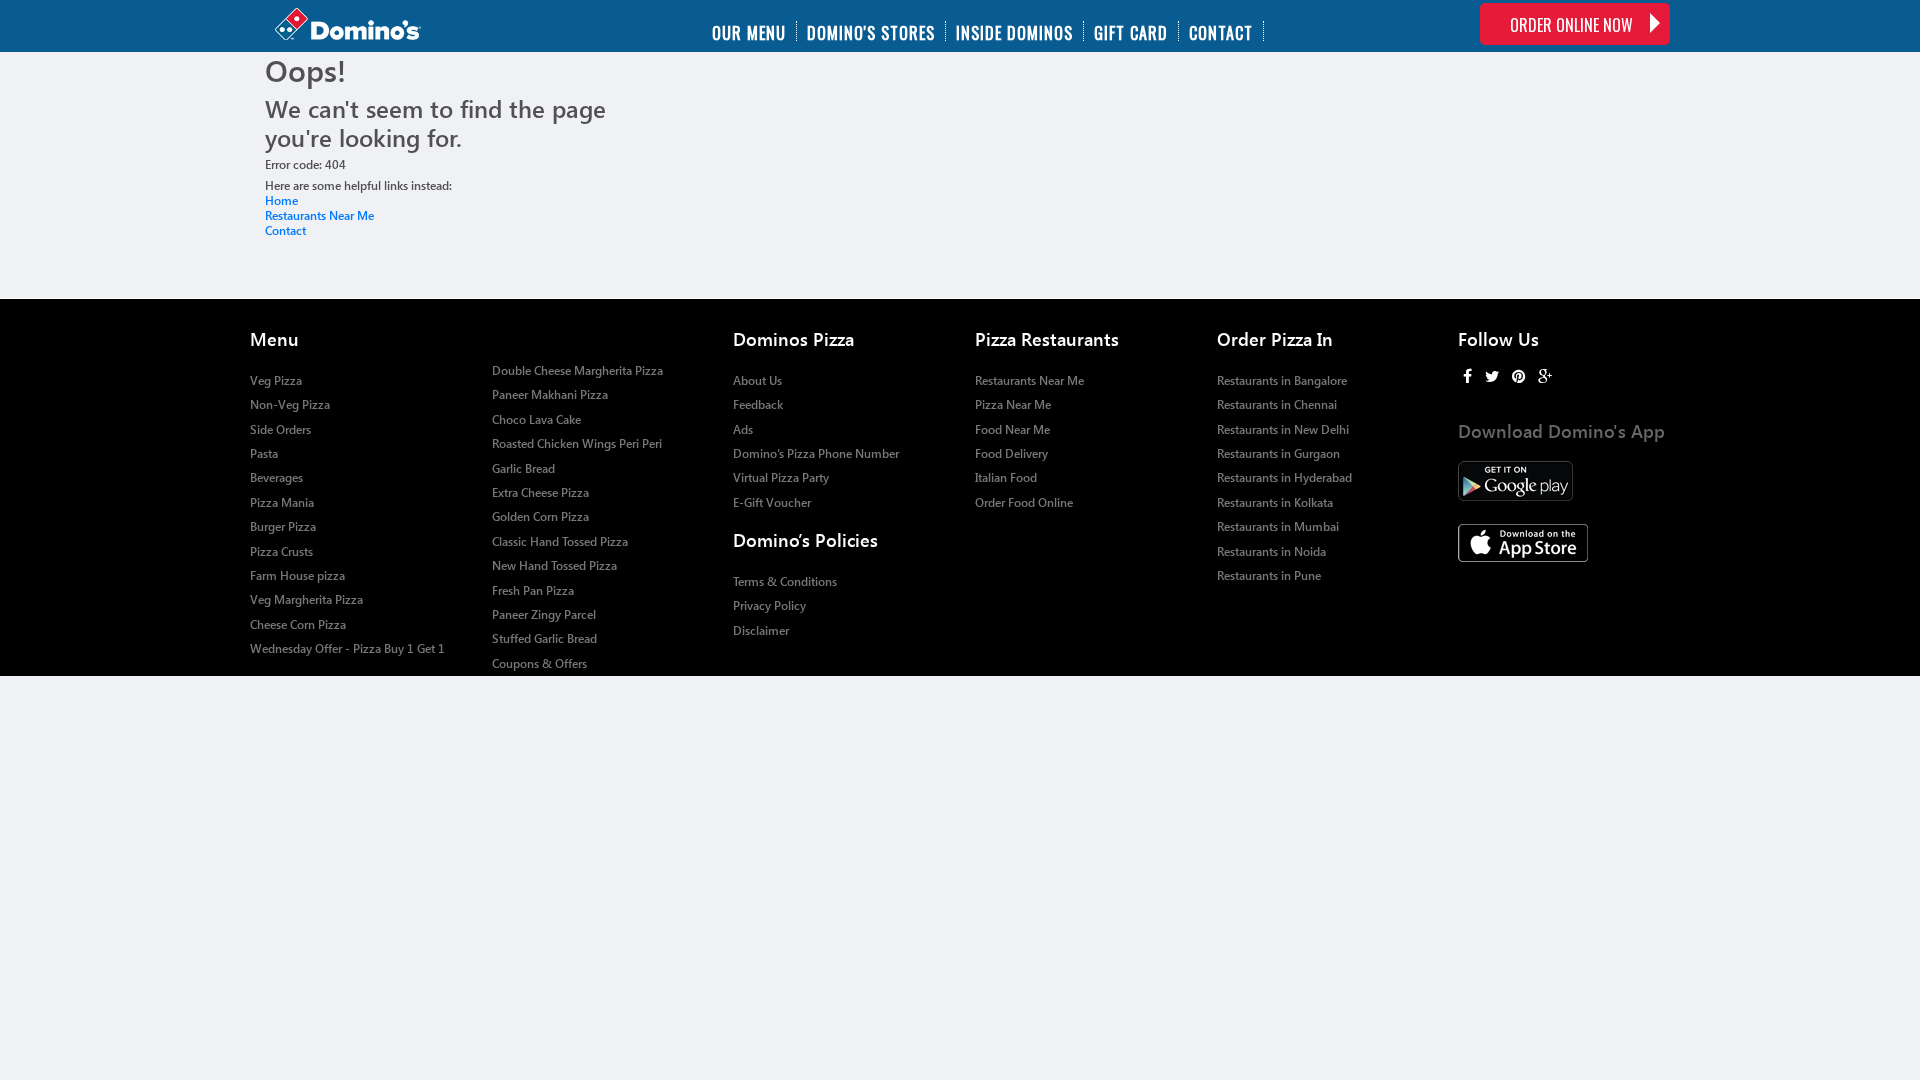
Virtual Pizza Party (781, 477)
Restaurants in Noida (1271, 551)
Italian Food (1006, 477)
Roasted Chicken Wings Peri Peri (577, 443)
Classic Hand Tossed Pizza (560, 541)
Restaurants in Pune (1269, 575)
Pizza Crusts (281, 551)
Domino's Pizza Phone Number (816, 453)
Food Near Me (1012, 429)
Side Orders (280, 429)
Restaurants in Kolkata (1275, 502)
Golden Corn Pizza (540, 516)
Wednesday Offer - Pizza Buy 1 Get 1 (347, 648)
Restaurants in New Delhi (1283, 429)
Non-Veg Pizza (290, 404)
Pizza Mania (282, 502)
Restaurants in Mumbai (1278, 526)
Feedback (758, 404)
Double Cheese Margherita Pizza (577, 370)
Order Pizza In (1275, 338)
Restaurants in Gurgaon (1278, 453)
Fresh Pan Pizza (533, 590)
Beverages (276, 477)
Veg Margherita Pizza (306, 599)
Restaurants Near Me (319, 215)
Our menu (749, 31)
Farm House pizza (297, 575)
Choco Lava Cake (536, 419)
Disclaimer (761, 630)
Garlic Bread (523, 468)
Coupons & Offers (539, 663)
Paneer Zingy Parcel (544, 614)
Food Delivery (1011, 453)
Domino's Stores (871, 31)
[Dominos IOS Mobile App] (1564, 543)
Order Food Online (1024, 502)
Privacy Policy (769, 605)
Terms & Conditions (785, 581)
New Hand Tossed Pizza (554, 565)
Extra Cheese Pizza (540, 492)
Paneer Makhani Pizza (550, 394)
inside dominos (1014, 31)
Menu (274, 338)
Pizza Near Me (1013, 404)
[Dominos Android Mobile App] (1564, 481)
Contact (1221, 31)
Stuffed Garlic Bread (544, 638)
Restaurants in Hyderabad (1284, 477)
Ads (743, 429)
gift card (1131, 31)
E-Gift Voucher (772, 502)
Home (281, 200)
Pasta (264, 453)
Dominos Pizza (793, 338)
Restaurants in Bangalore (1282, 380)
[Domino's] (368, 26)
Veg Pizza (276, 380)
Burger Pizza (283, 526)
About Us (757, 380)
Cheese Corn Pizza (298, 624)
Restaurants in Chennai (1277, 404)
